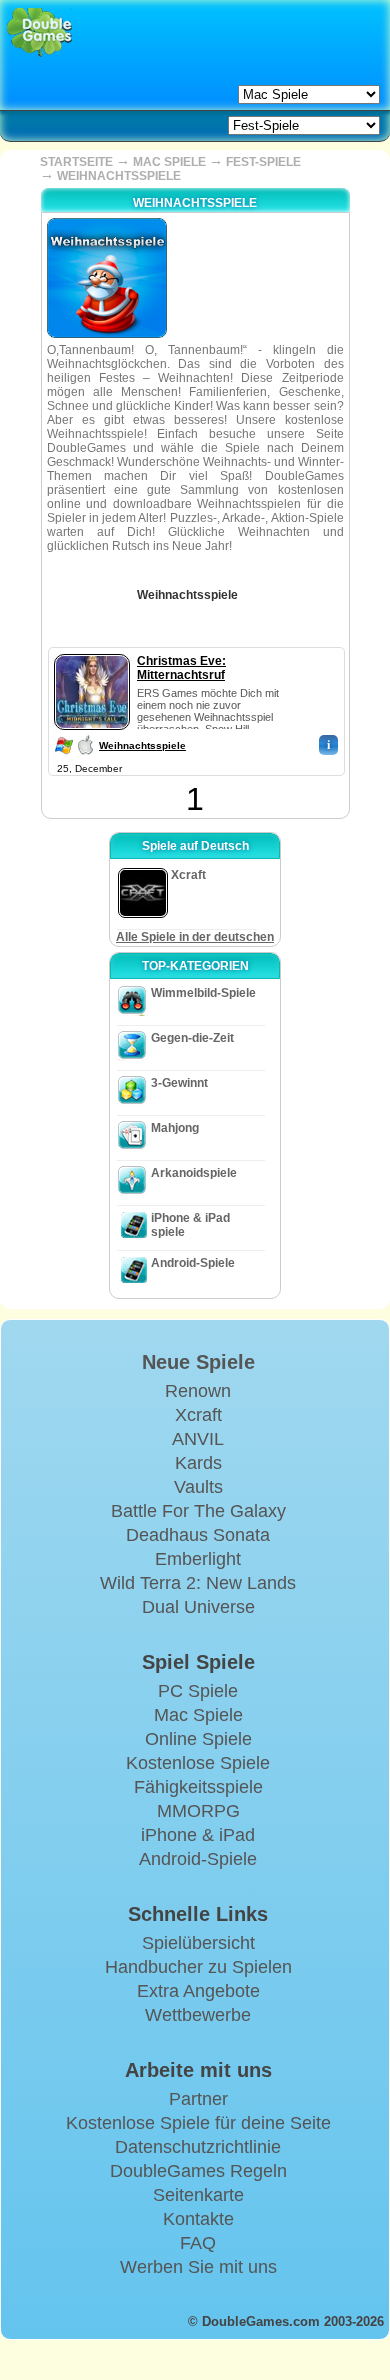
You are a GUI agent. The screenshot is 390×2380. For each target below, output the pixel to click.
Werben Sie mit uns (198, 2267)
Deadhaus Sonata (198, 1535)
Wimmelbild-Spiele (203, 993)
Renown (198, 1391)
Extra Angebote (198, 1991)
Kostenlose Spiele (198, 1763)
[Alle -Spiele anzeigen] (252, 588)
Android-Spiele (193, 1263)
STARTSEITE (76, 162)
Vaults (198, 1487)
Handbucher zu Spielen (198, 1967)
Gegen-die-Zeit (192, 1038)
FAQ (198, 2243)
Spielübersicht (198, 1943)
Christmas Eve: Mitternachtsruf (181, 668)
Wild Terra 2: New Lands (198, 1583)
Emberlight (198, 1559)
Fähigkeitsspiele (198, 1787)
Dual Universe (198, 1607)
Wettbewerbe (198, 2015)
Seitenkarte (198, 2195)
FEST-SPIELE (263, 162)
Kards (198, 1463)
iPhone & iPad (198, 1835)
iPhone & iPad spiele (190, 1225)
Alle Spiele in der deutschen (195, 937)
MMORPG (198, 1811)
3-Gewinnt (179, 1083)
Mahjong (175, 1128)
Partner (198, 2099)
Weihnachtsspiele (142, 745)
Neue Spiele (198, 1362)
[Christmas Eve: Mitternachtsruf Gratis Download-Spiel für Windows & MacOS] (92, 650)
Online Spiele (198, 1739)
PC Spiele (198, 1691)
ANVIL (198, 1439)
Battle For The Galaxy (198, 1511)
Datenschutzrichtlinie (198, 2147)
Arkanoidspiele (194, 1173)
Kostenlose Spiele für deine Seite (198, 2123)
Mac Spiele (198, 1715)
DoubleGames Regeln (198, 2171)
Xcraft (198, 1415)
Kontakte (198, 2219)
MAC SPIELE (169, 162)
